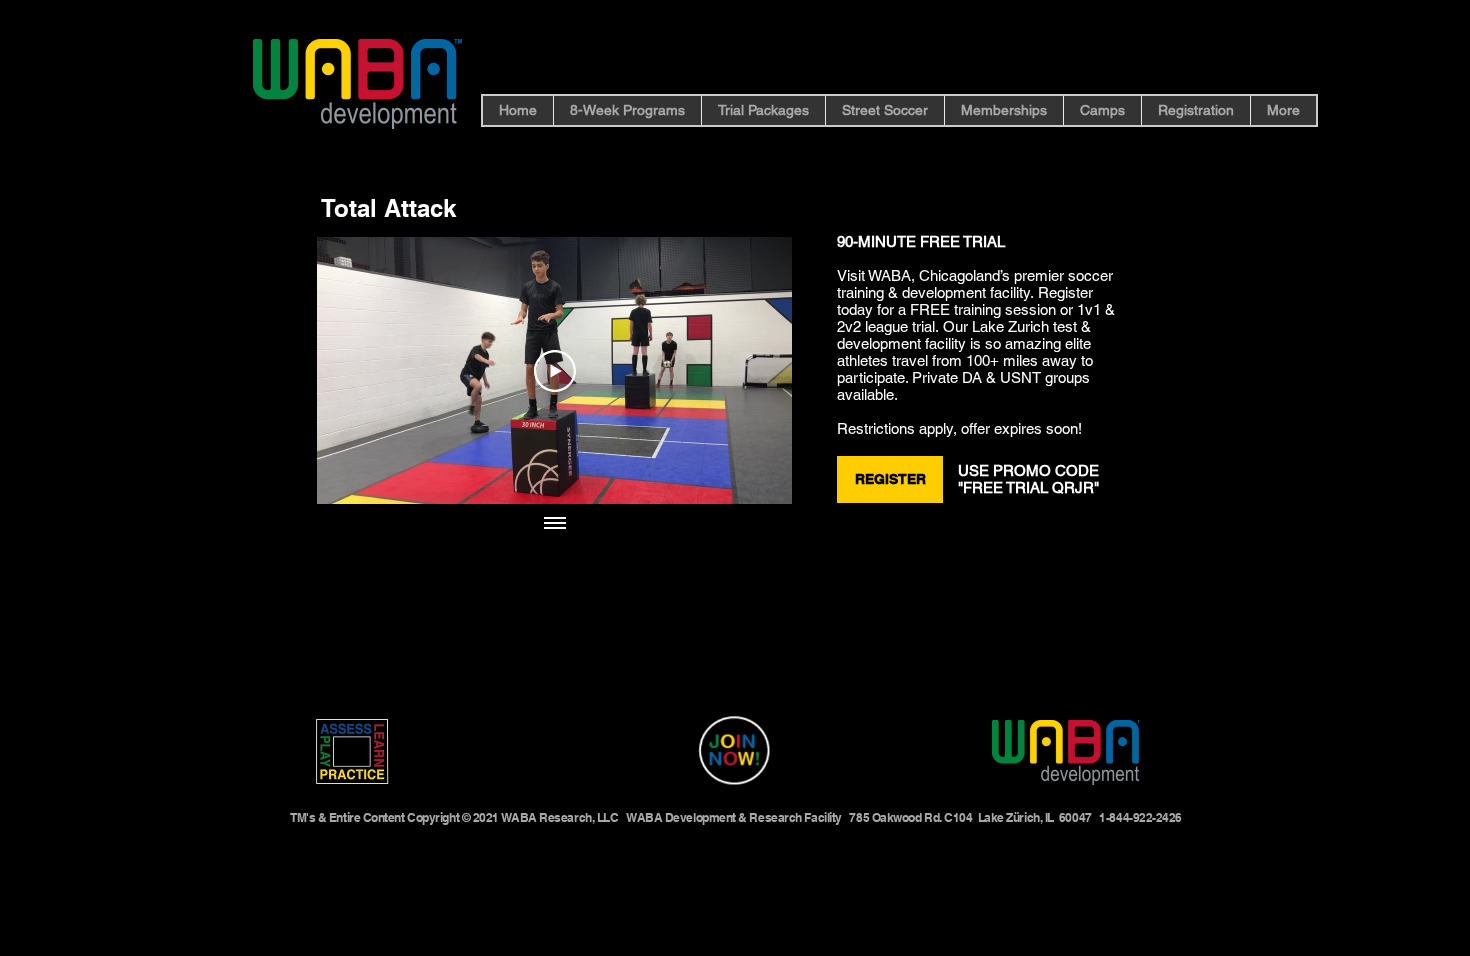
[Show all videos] (555, 524)
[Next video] (750, 371)
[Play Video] (555, 371)
